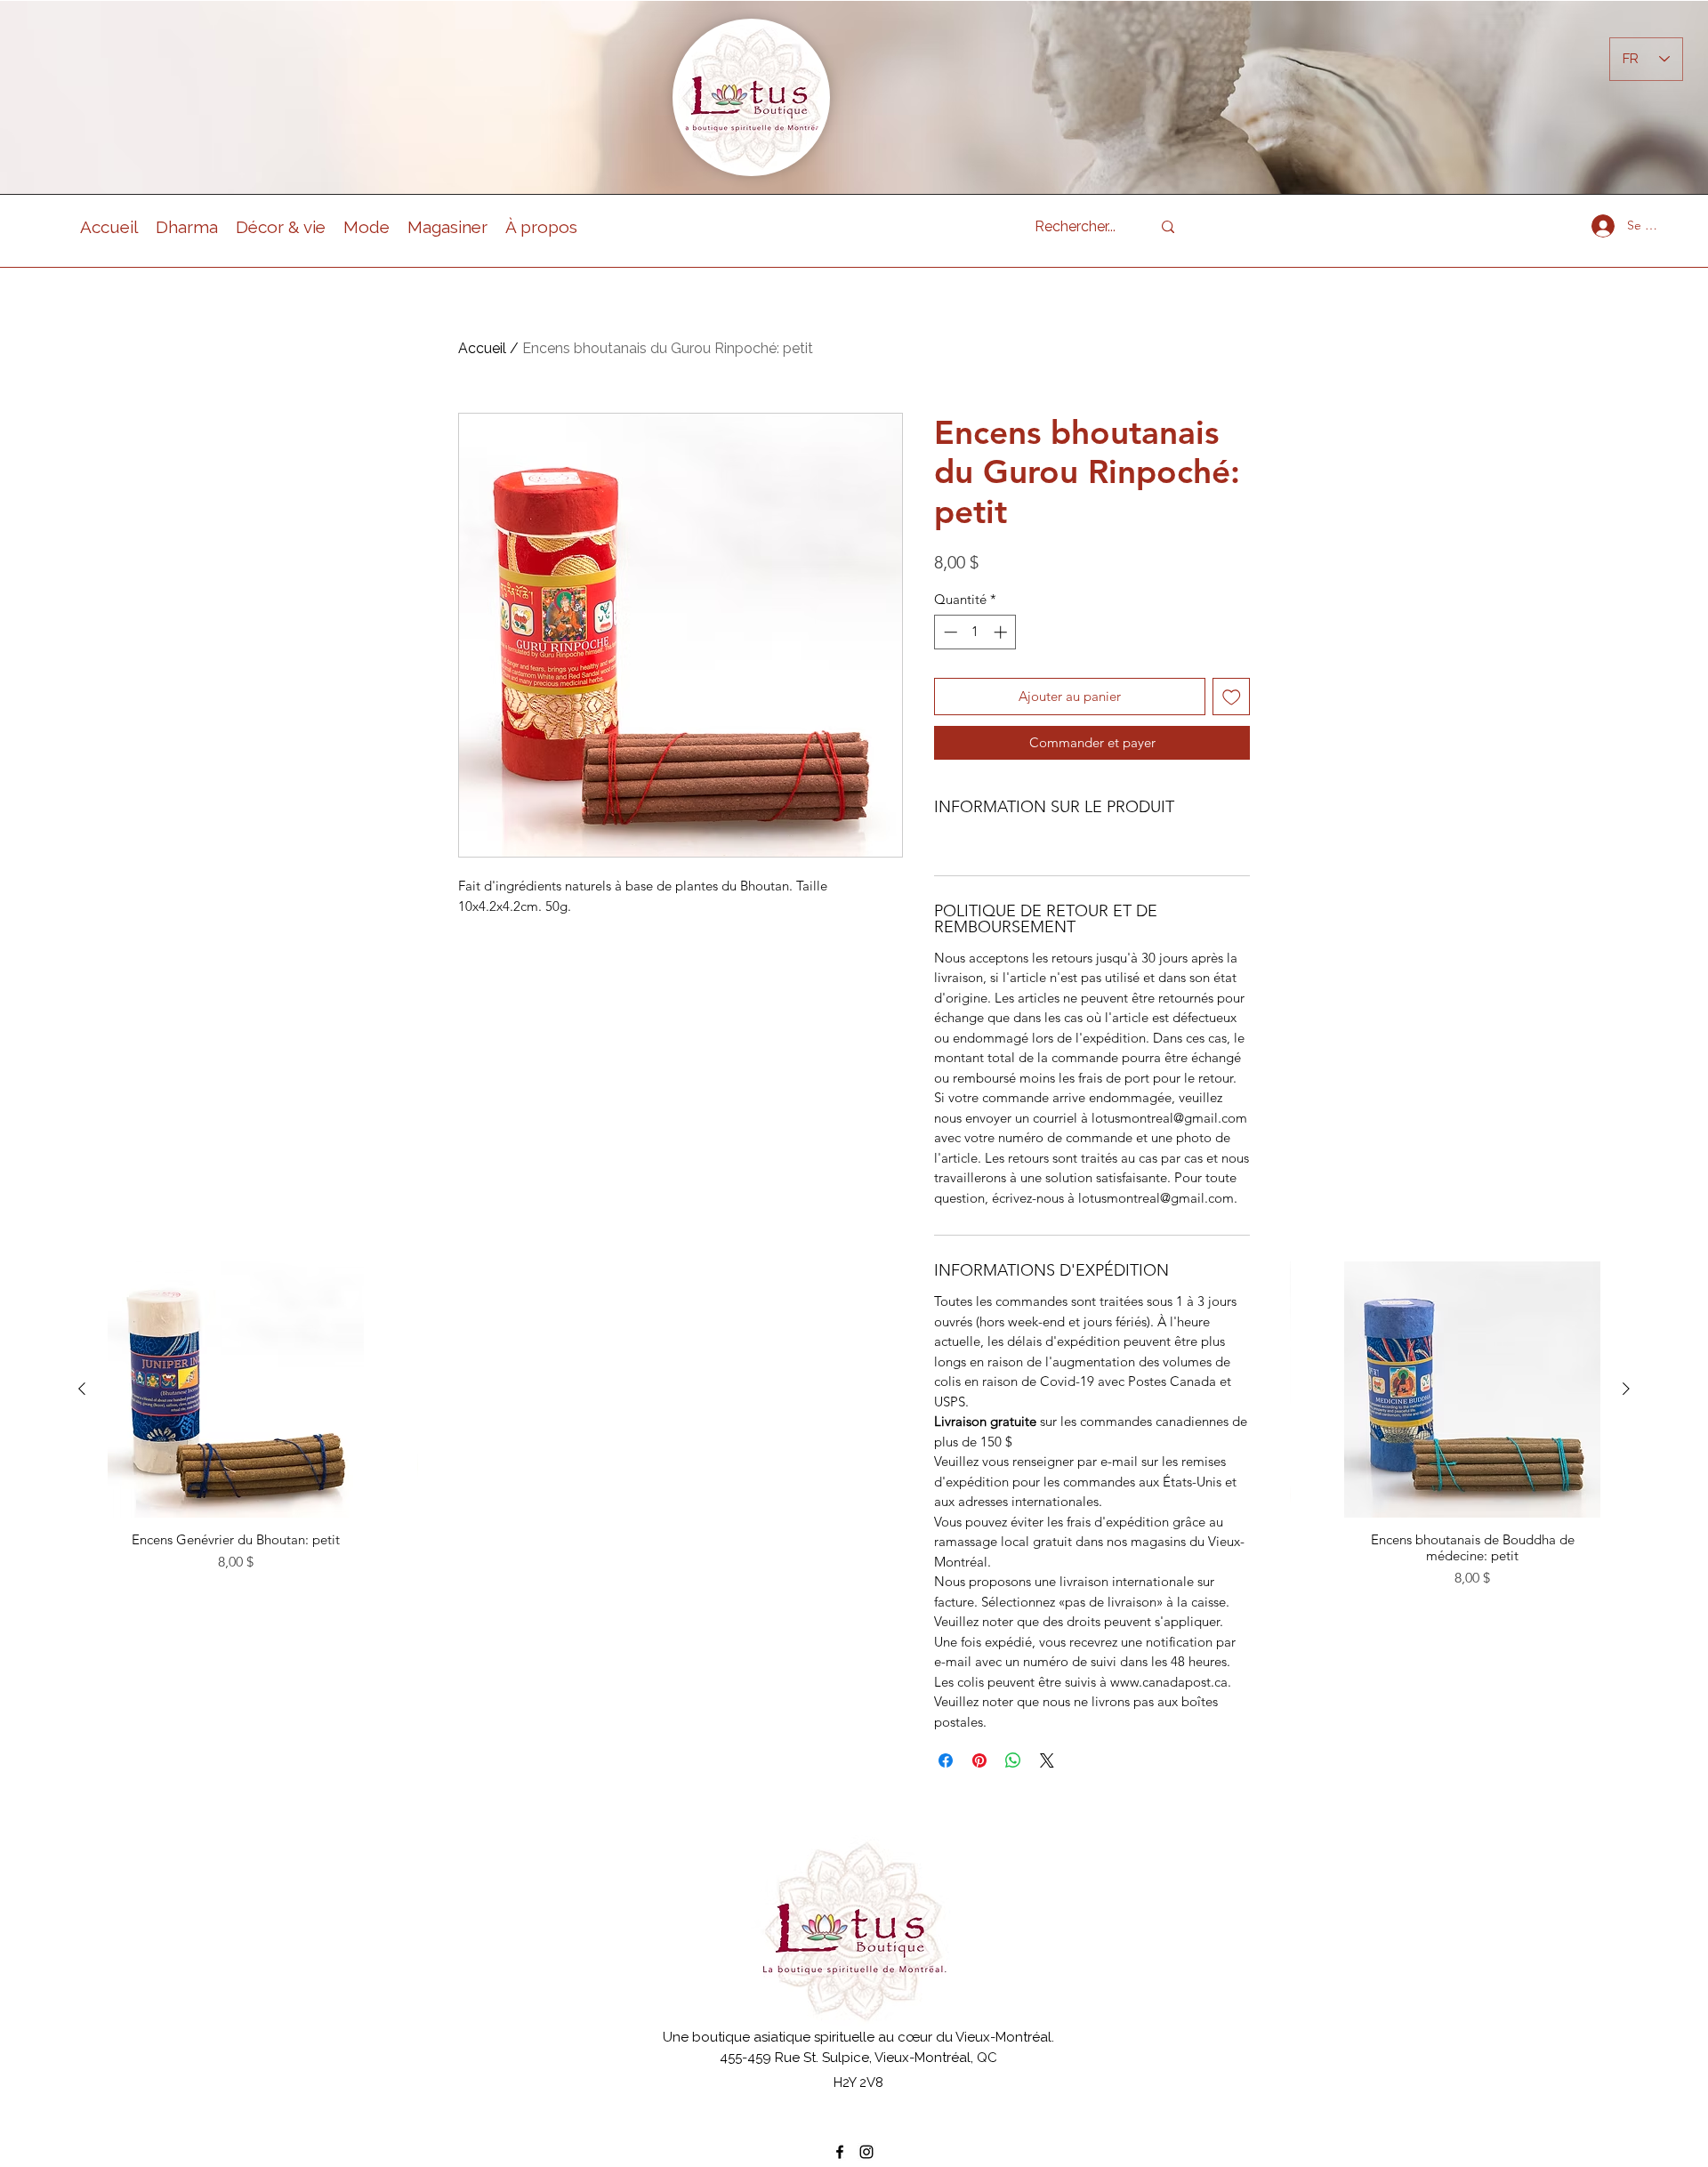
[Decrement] (949, 632)
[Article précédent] (82, 1389)
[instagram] (866, 2152)
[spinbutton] (975, 632)
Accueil (482, 348)
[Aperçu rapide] (236, 1390)
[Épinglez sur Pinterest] (979, 1760)
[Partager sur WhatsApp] (1013, 1760)
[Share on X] (1047, 1760)
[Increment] (1002, 632)
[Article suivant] (1626, 1389)
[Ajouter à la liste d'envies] (1232, 697)
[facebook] (840, 2152)
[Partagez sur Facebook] (946, 1760)
